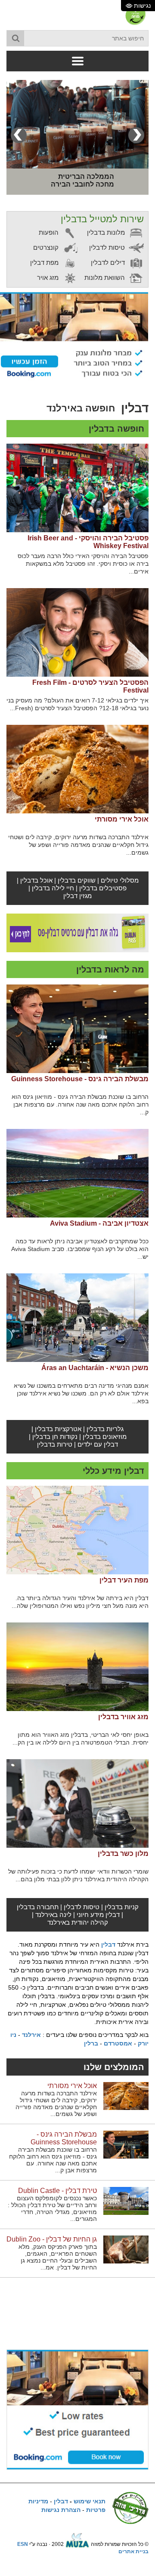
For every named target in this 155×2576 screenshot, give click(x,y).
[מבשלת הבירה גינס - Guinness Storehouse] (77, 1029)
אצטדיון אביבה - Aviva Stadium (99, 1223)
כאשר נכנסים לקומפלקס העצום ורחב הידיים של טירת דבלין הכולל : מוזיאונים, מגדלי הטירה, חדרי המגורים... (52, 2208)
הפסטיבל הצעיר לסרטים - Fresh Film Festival (90, 686)
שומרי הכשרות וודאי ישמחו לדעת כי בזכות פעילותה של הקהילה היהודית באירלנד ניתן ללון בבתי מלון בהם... (78, 1875)
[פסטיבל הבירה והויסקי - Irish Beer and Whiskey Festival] (77, 488)
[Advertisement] (77, 2306)
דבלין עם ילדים (98, 1444)
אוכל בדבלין (36, 880)
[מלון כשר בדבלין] (77, 1803)
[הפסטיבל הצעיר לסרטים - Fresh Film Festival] (77, 632)
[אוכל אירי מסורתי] (77, 769)
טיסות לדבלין (108, 247)
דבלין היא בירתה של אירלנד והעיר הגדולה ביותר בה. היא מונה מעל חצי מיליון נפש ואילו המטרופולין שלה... (80, 1602)
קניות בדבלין (122, 1907)
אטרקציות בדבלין (58, 1429)
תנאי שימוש (90, 2501)
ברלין (91, 2043)
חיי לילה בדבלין (53, 888)
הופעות (50, 232)
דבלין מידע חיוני (98, 1915)
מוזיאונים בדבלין (105, 1437)
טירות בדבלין (55, 1444)
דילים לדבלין (109, 262)
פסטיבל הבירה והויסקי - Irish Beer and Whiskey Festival (88, 542)
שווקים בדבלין (77, 880)
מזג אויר (49, 278)
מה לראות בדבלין (110, 969)
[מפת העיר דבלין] (77, 1530)
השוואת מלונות (105, 278)
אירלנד (31, 2035)
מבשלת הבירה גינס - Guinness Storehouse (80, 1079)
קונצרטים (47, 247)
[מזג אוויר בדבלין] (77, 1667)
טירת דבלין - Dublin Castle (57, 2191)
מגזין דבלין (77, 896)
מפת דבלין (45, 262)
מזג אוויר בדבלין (123, 1717)
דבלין (108, 1944)
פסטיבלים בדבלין (103, 888)
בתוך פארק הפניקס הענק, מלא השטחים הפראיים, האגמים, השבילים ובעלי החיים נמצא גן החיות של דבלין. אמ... (58, 2257)
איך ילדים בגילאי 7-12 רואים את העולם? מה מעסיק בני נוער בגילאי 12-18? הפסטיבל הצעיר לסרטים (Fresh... (77, 704)
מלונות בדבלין (107, 232)
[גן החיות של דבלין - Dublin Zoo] (126, 2249)
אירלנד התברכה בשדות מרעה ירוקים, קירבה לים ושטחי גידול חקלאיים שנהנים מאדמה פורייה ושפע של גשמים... (78, 845)
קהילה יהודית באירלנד (78, 1922)
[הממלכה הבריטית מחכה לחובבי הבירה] (77, 124)
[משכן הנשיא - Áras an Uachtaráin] (77, 1318)
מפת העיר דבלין (124, 1580)
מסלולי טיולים (120, 880)
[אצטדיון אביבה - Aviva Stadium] (77, 1173)
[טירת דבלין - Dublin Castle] (126, 2201)
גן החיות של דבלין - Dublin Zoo (52, 2239)
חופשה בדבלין (116, 429)
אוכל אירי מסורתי (122, 819)
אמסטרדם (118, 2043)
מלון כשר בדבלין (123, 1854)
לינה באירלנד (53, 1915)
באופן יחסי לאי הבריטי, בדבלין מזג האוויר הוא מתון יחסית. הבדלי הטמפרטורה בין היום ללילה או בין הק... (81, 1739)
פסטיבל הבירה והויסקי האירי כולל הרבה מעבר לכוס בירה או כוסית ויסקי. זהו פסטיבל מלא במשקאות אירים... (83, 564)
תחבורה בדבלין (38, 1907)
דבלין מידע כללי (113, 1471)
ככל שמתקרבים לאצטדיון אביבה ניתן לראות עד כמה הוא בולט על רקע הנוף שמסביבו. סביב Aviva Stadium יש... (80, 1249)
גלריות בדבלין (105, 1429)
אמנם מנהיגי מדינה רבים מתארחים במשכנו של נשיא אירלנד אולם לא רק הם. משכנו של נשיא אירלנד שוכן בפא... (81, 1393)
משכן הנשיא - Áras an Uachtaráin (95, 1368)
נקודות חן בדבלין (55, 1437)
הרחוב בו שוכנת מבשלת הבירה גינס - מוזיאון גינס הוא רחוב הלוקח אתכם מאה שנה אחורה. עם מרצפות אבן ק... (80, 1104)
